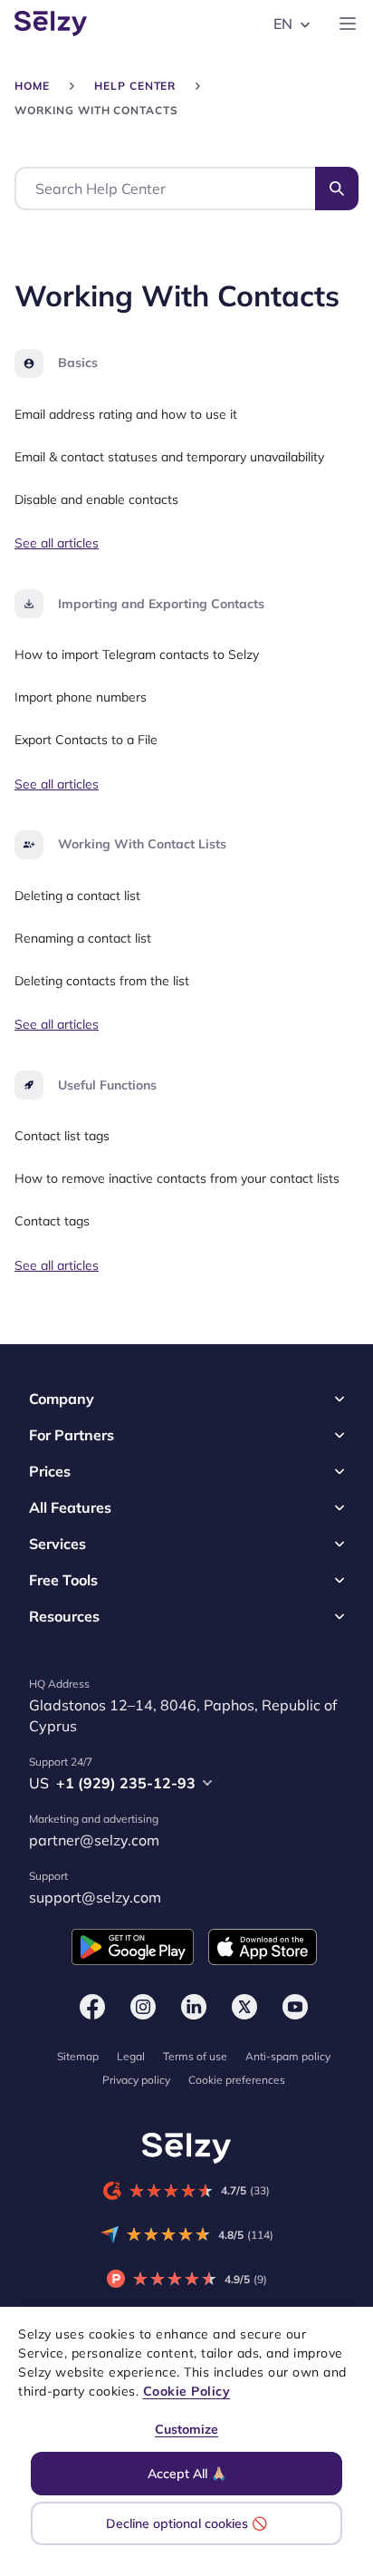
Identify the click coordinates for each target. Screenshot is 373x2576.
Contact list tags (62, 1137)
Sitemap (78, 2056)
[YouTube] (295, 2007)
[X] (244, 2007)
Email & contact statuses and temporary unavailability (169, 457)
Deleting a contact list (77, 896)
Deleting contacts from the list (102, 981)
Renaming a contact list (83, 938)
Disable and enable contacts (96, 499)
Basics (78, 363)
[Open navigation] (348, 24)
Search (337, 189)
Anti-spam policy (288, 2056)
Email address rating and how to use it (126, 414)
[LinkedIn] (194, 2007)
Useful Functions (107, 1085)
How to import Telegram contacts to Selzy (137, 655)
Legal (131, 2056)
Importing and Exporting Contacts (161, 604)
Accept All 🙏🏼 (187, 2474)
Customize (186, 2429)
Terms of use (195, 2056)
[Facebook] (92, 2007)
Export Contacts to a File (86, 740)
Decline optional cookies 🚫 (186, 2523)
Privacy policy (136, 2080)
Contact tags (52, 1221)
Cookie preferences (237, 2080)
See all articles (57, 544)
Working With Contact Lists (142, 844)
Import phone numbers (81, 697)
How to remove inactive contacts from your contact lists (177, 1178)
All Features (70, 1507)
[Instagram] (143, 2007)
